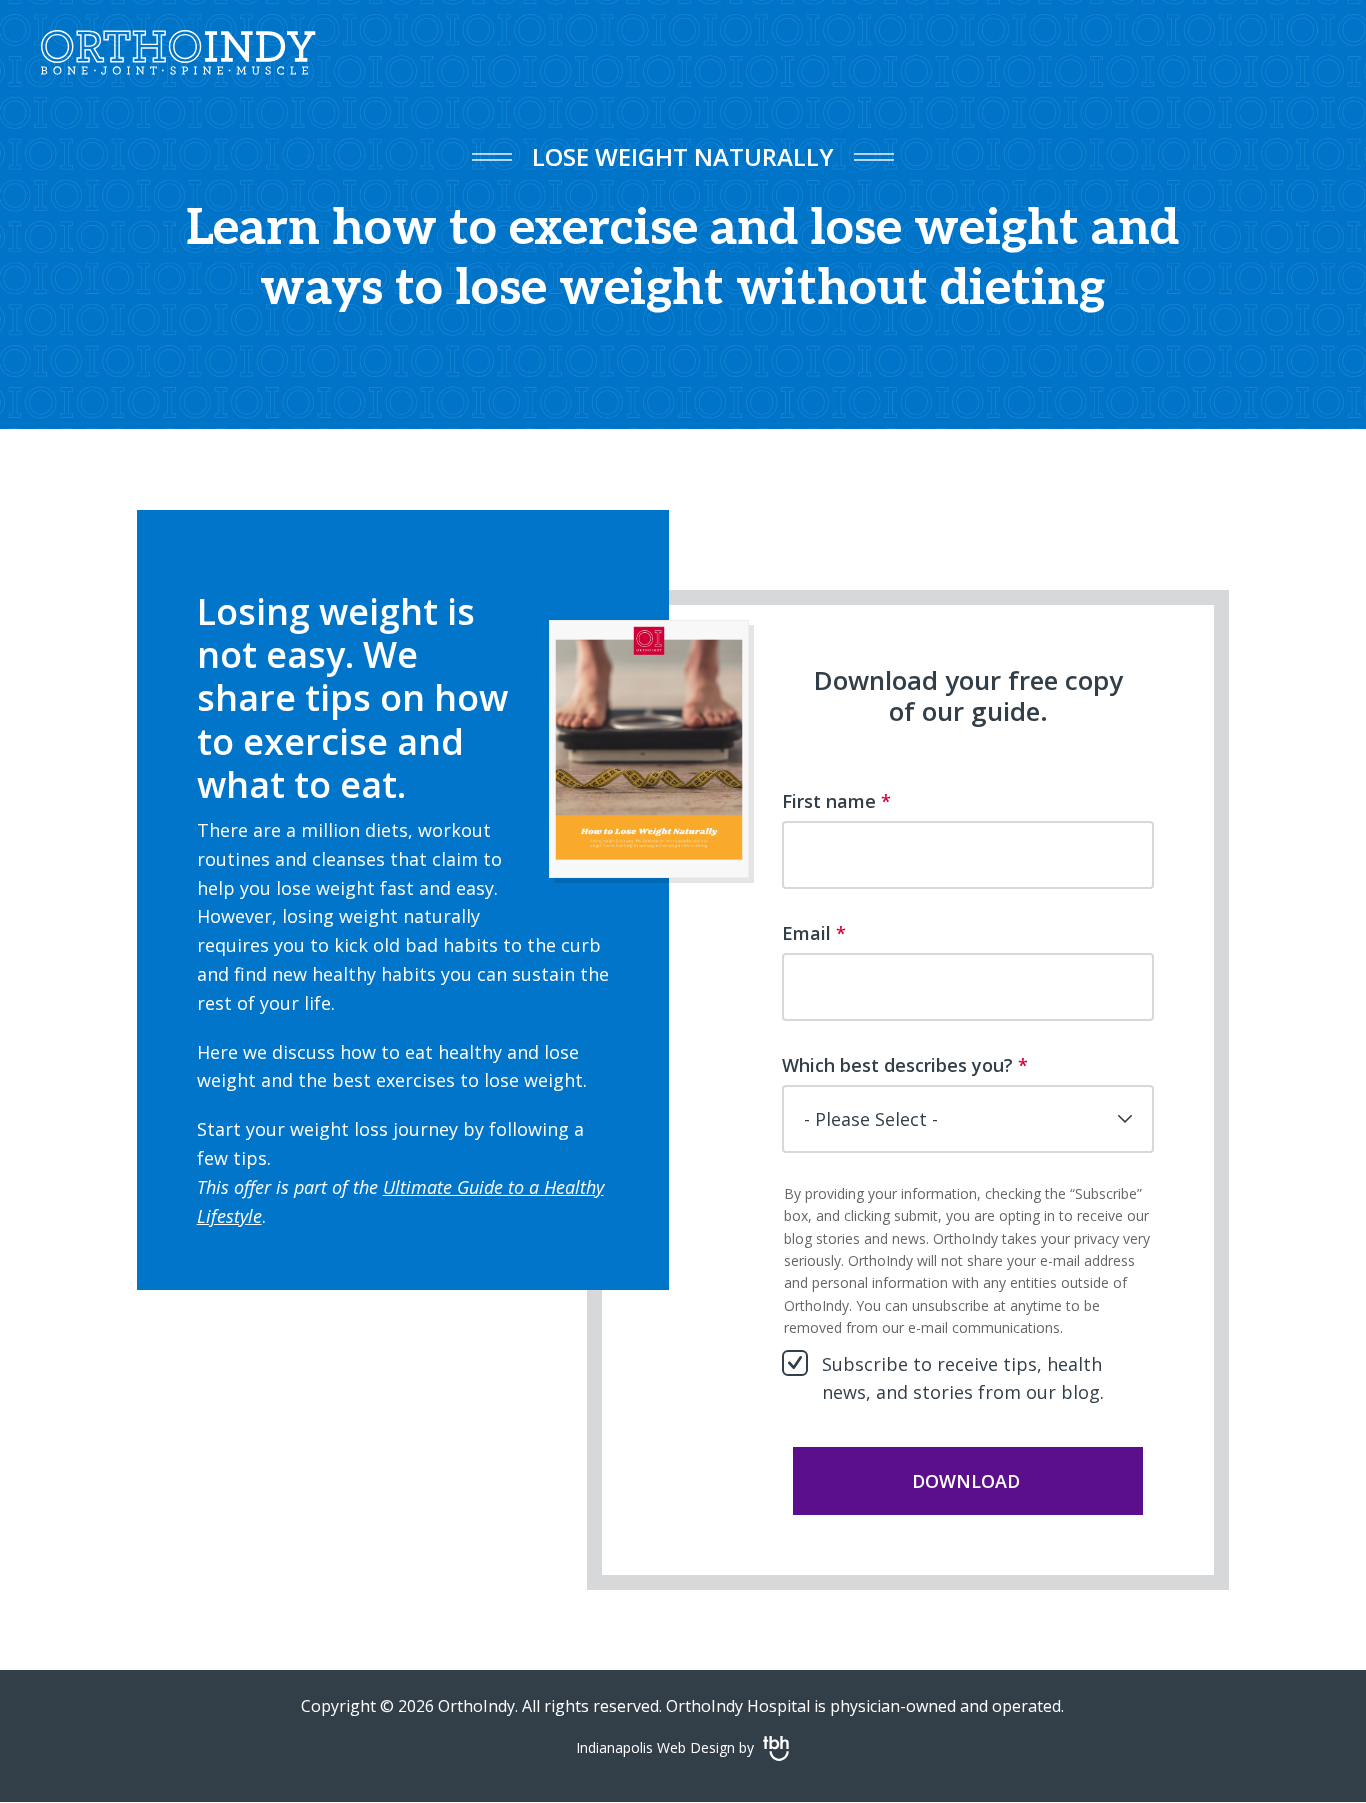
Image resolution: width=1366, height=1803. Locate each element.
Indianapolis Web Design (655, 1747)
